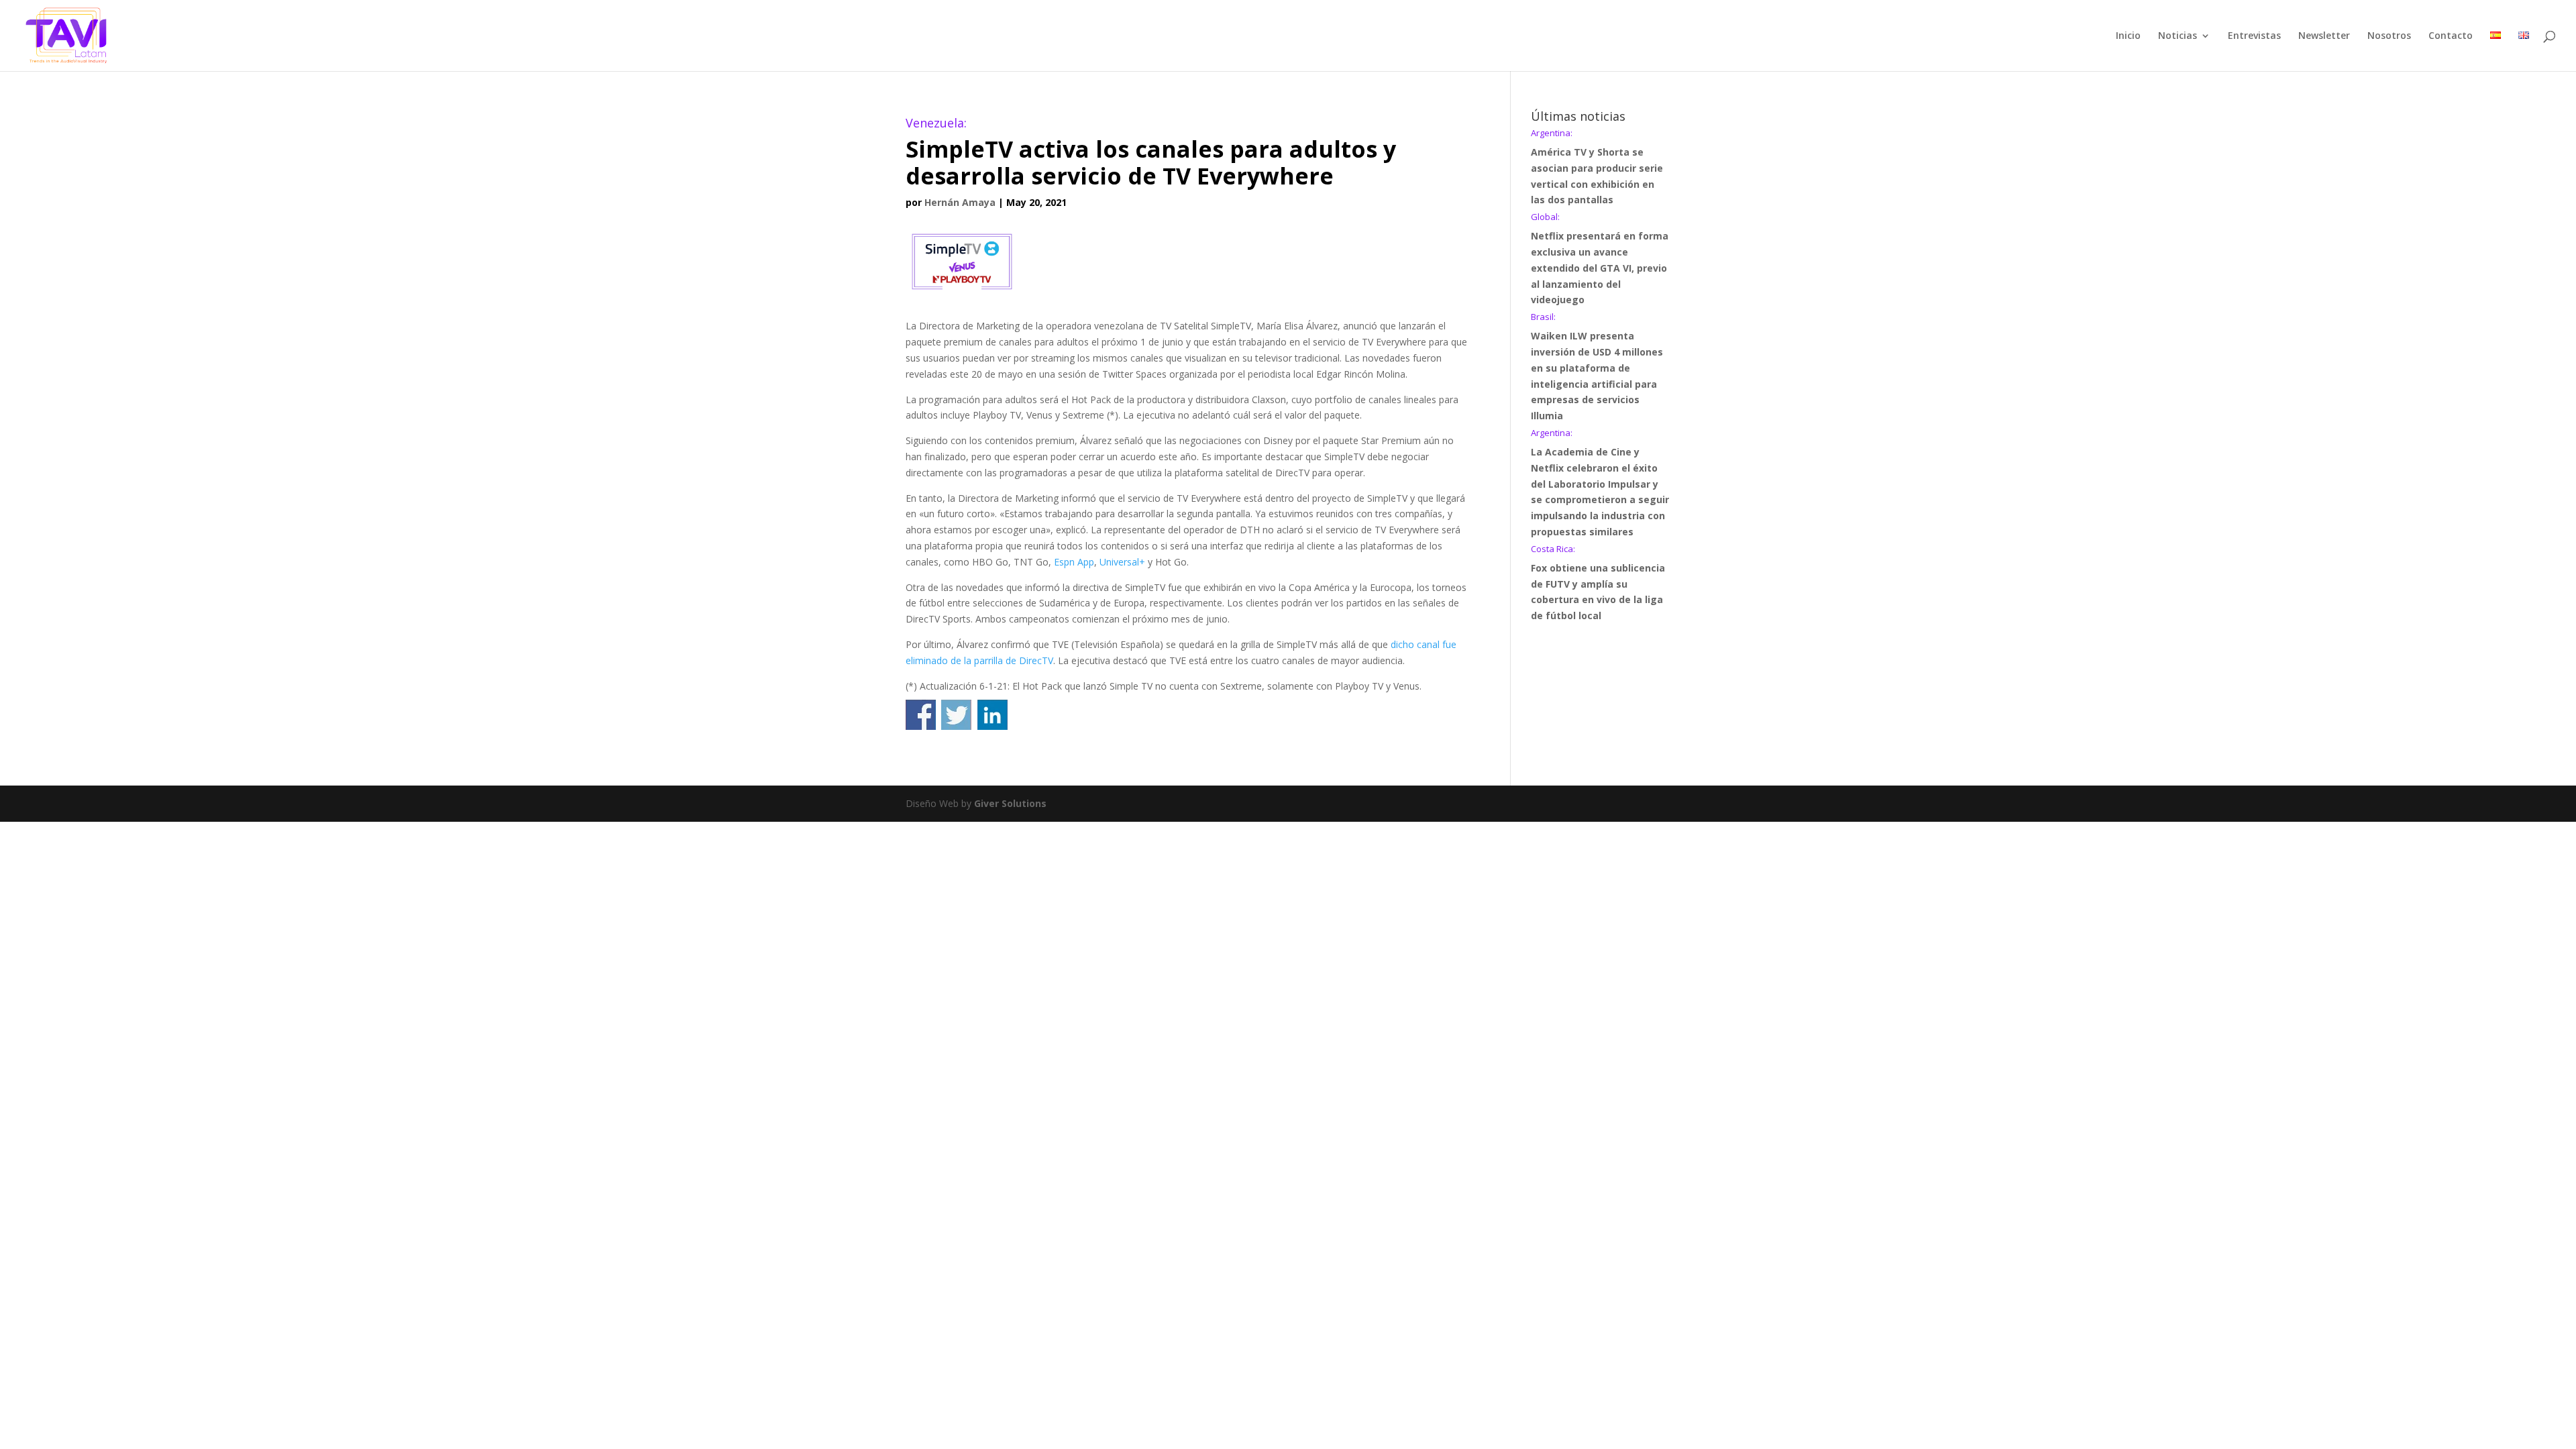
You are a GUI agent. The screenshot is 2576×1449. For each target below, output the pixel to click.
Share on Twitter (956, 715)
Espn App (1074, 562)
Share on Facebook (921, 715)
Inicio (2128, 36)
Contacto (2451, 36)
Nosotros (2389, 36)
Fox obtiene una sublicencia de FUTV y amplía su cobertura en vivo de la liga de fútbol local (1598, 583)
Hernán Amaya (960, 202)
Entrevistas (2254, 36)
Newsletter (2324, 36)
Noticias (2178, 36)
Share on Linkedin (992, 715)
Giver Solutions (1010, 803)
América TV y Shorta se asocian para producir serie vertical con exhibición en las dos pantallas (1597, 167)
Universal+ (1122, 562)
